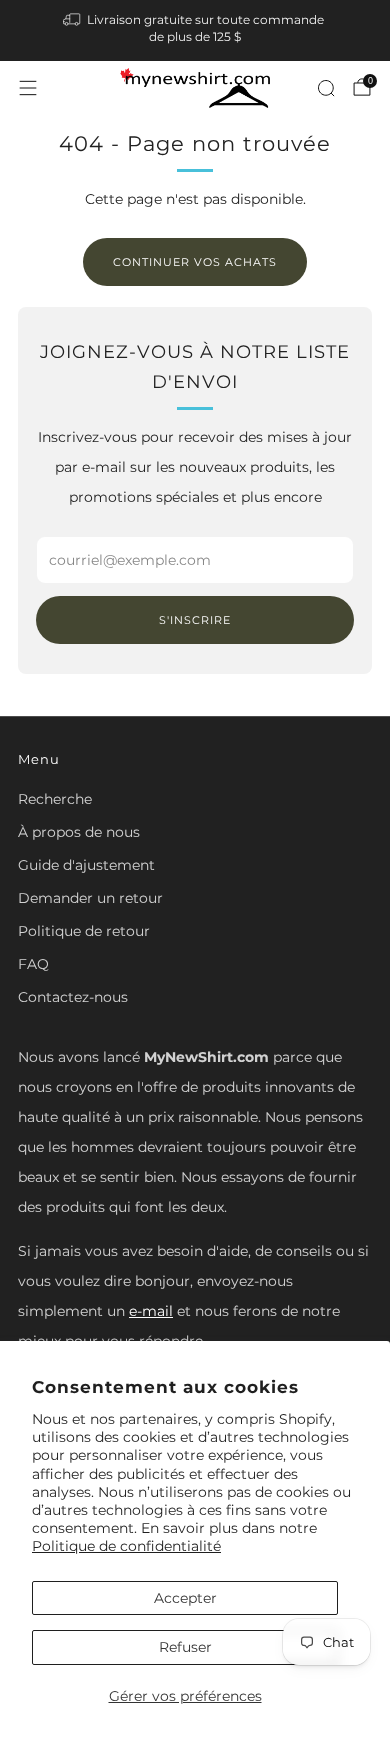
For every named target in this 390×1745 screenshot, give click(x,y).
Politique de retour (84, 931)
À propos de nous (79, 832)
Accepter (185, 1598)
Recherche (55, 799)
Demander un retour (90, 898)
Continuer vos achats (195, 262)
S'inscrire (195, 620)
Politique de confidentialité (126, 1546)
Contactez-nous (73, 997)
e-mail (151, 1311)
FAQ (33, 964)
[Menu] (28, 88)
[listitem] (195, 30)
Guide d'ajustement (86, 865)
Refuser (185, 1647)
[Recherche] (326, 88)
